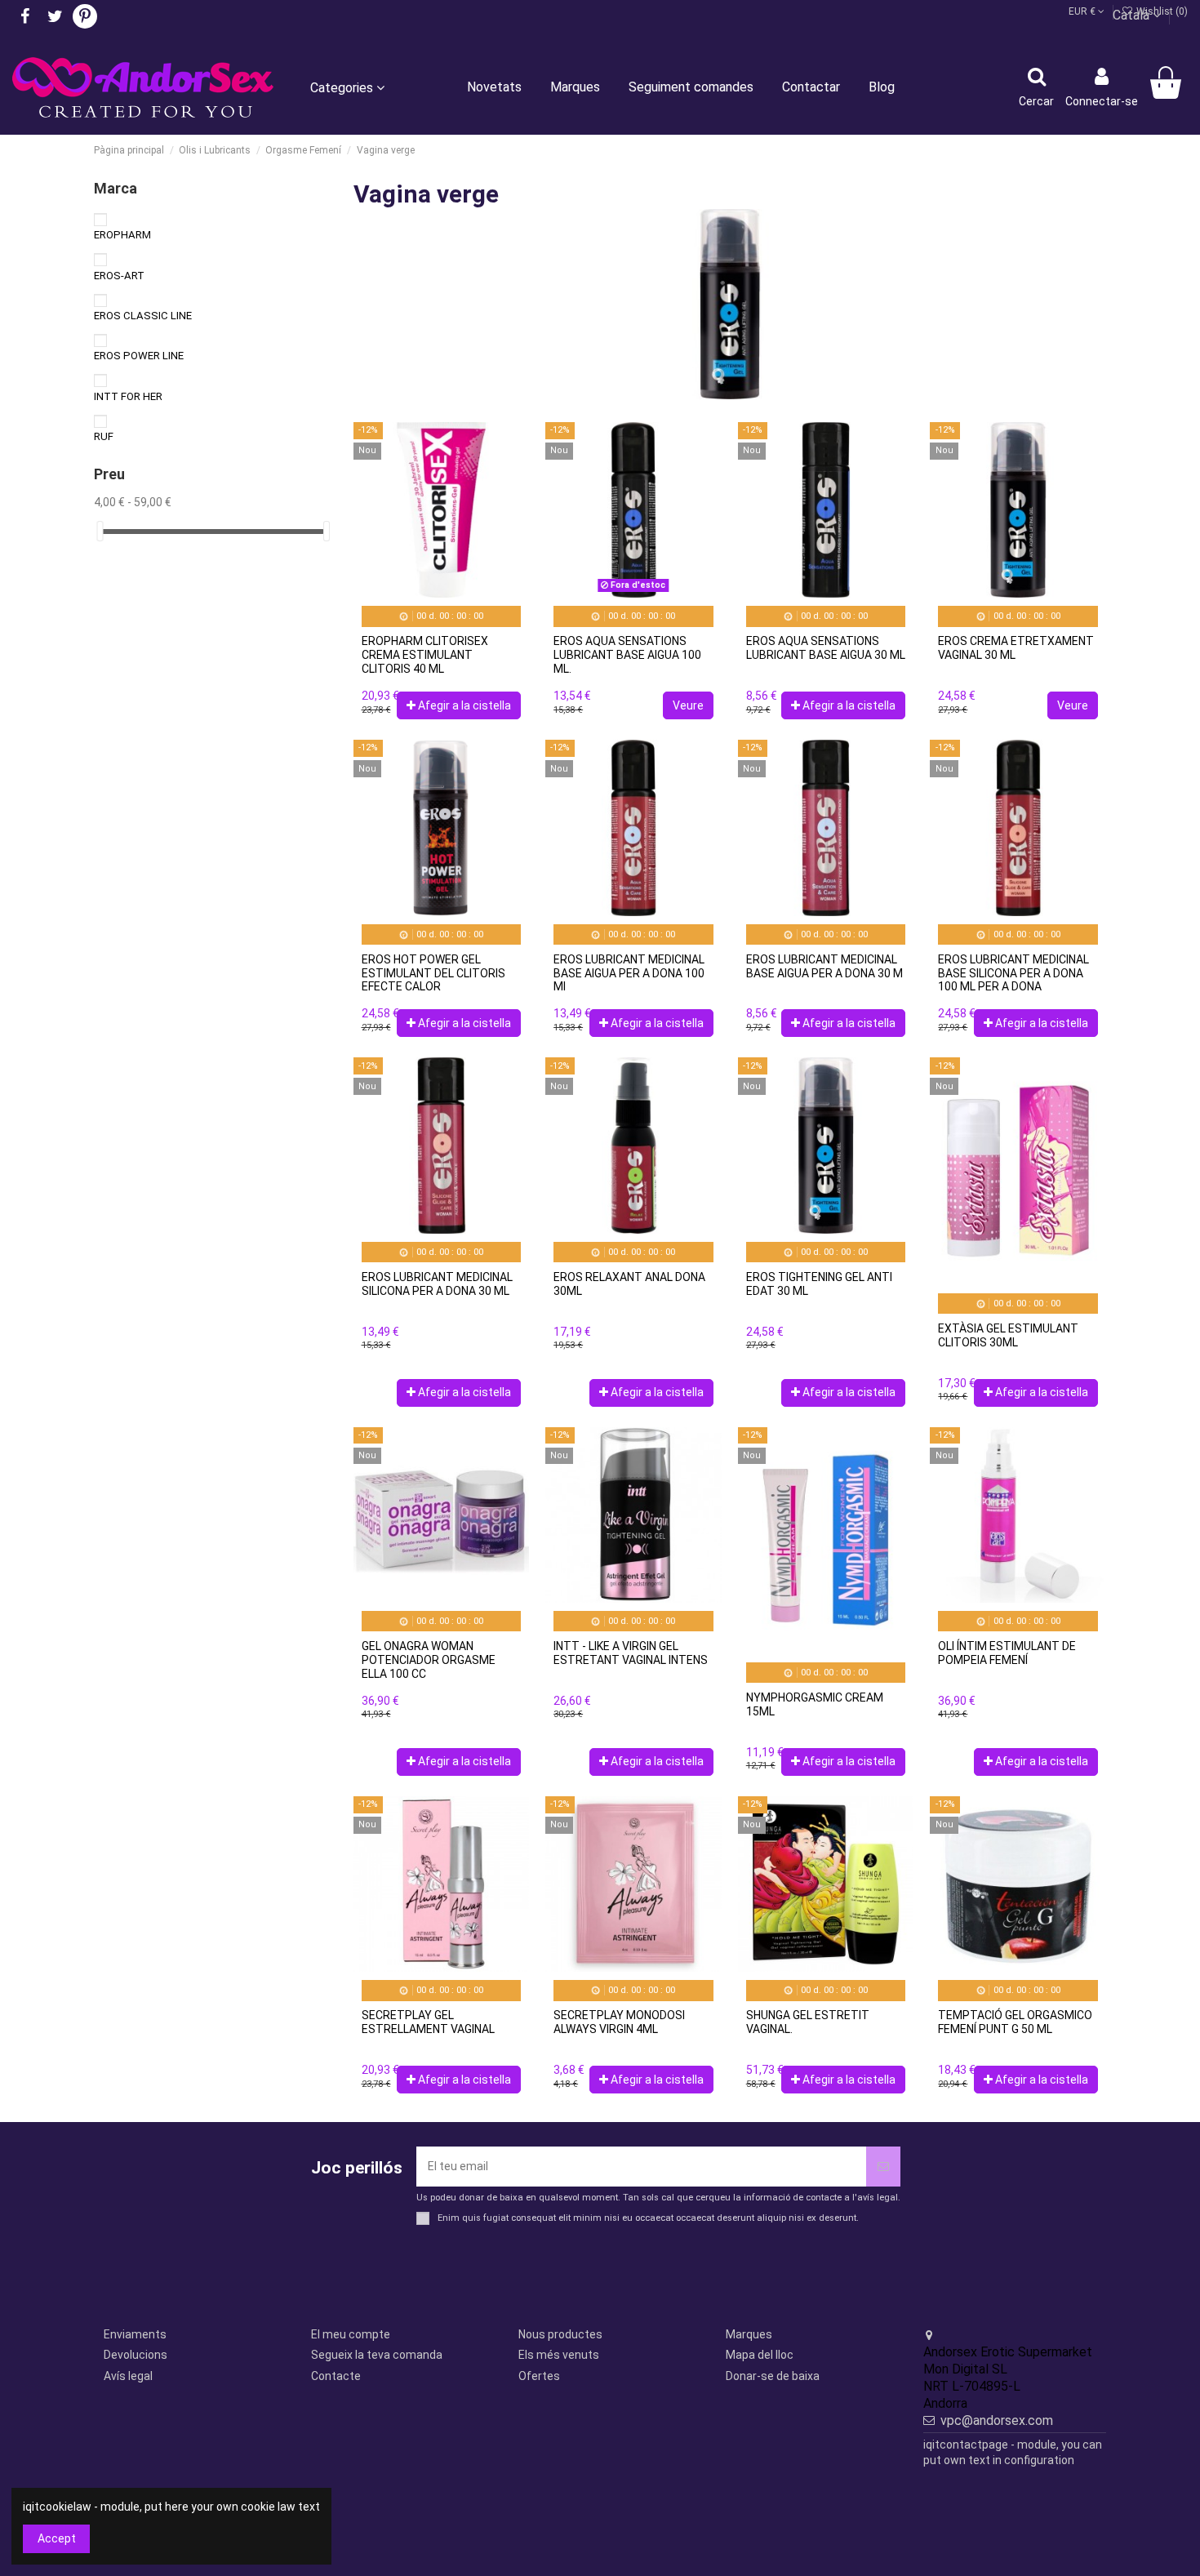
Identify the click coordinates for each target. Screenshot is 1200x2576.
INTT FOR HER (128, 396)
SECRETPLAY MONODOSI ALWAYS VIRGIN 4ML (619, 2022)
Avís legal (128, 2376)
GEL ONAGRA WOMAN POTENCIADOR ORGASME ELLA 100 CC (429, 1660)
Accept (57, 2538)
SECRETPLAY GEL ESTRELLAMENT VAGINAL (428, 2022)
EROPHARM (122, 235)
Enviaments (135, 2334)
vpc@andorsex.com (997, 2420)
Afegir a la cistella (464, 705)
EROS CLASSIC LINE (143, 316)
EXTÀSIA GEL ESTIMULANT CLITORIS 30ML (1008, 1335)
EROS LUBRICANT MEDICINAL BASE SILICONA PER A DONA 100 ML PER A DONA (1013, 973)
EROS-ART (119, 276)
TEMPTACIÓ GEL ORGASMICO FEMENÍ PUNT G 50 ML (1015, 2022)
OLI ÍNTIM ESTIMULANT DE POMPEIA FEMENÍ (1007, 1653)
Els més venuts (559, 2355)
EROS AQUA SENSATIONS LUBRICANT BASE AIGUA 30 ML (826, 648)
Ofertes (539, 2376)
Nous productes (560, 2334)
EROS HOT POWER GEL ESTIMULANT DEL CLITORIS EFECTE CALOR (433, 973)
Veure (688, 705)
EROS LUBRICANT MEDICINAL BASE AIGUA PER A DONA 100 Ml (629, 973)
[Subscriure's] (883, 2167)
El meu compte (351, 2334)
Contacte (336, 2376)
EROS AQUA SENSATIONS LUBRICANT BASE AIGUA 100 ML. (627, 655)
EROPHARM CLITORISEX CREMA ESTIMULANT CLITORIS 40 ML (425, 655)
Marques (749, 2334)
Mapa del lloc (760, 2355)
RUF (104, 436)
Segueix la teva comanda (377, 2355)
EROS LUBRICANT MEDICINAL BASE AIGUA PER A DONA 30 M (824, 966)
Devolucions (136, 2355)
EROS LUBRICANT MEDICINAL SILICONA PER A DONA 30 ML (437, 1284)
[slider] (100, 531)
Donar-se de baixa (773, 2376)
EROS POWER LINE (139, 356)
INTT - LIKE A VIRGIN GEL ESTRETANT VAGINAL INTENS (631, 1653)
